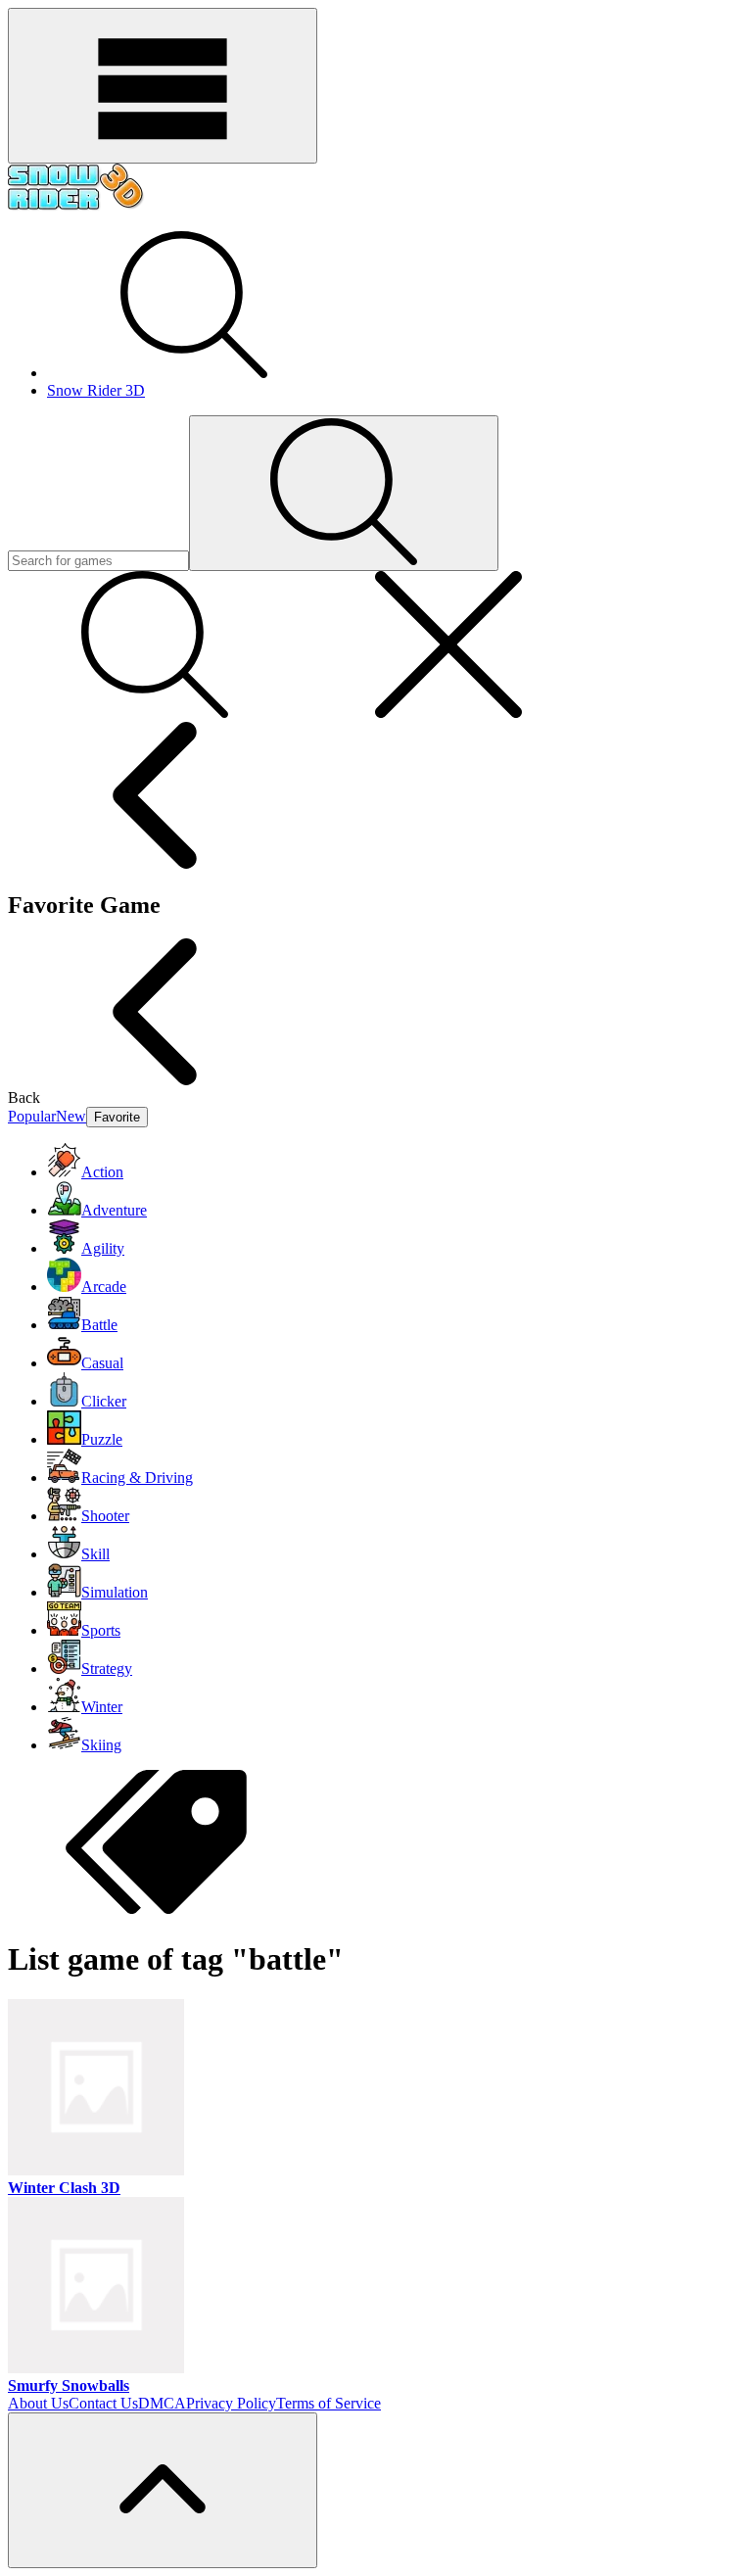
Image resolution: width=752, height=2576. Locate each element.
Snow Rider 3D (96, 390)
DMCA (162, 2403)
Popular (32, 1116)
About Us (38, 2403)
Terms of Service (329, 2403)
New (71, 1116)
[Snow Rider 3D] (76, 206)
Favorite (117, 1117)
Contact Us (103, 2403)
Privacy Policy (231, 2403)
